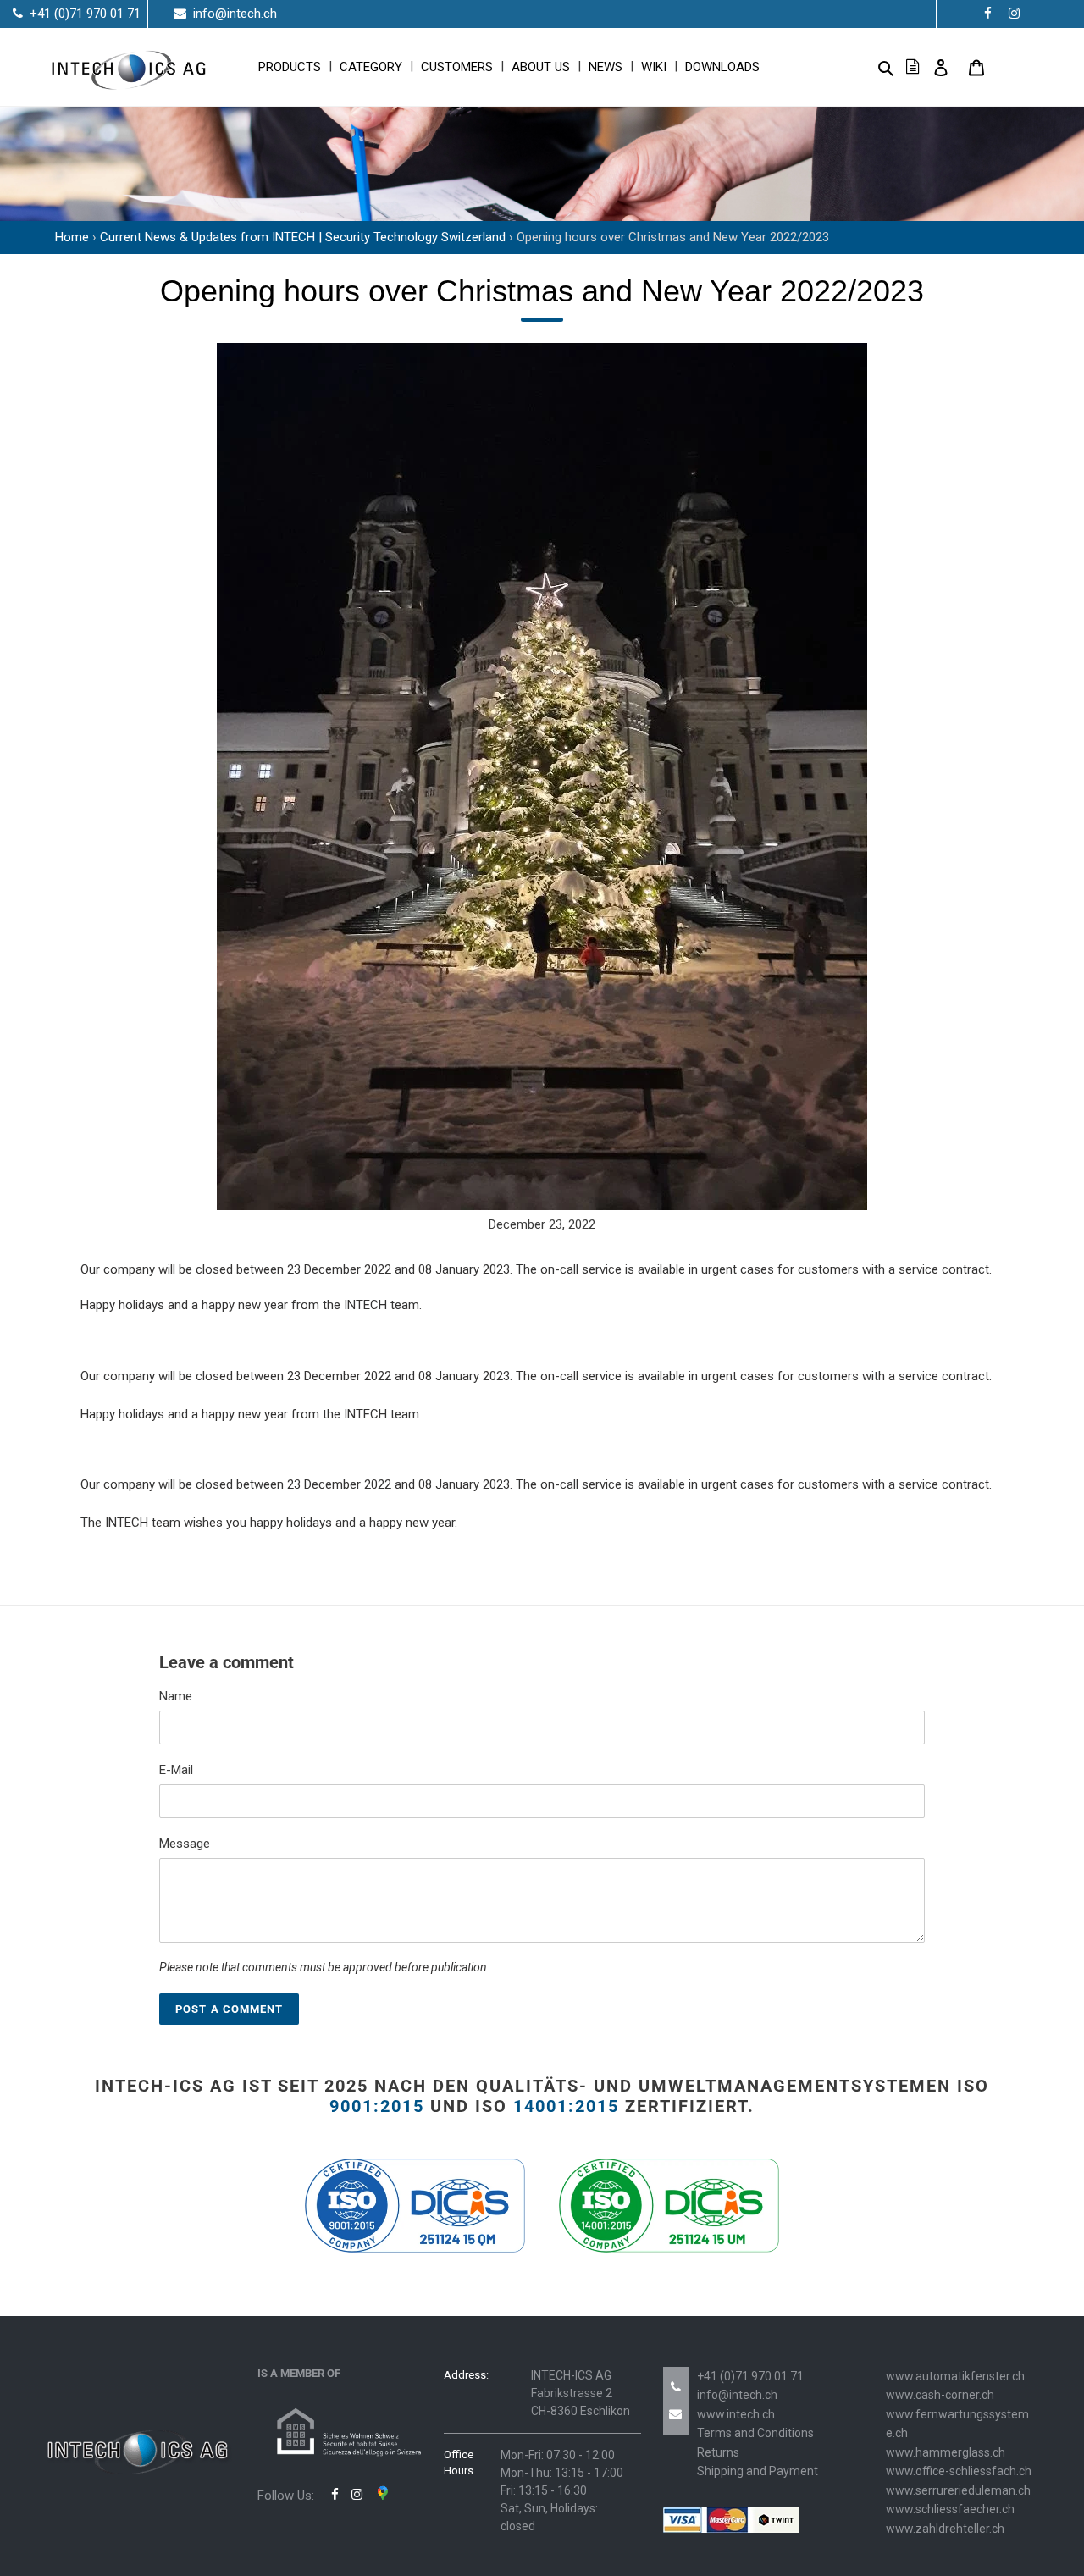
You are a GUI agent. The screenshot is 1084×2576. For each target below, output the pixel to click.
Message (185, 1844)
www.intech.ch (736, 2414)
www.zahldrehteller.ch (945, 2529)
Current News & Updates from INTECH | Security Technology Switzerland (303, 237)
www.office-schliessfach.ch (959, 2471)
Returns (718, 2452)
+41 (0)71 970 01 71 (750, 2376)
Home (72, 237)
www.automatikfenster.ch (955, 2376)
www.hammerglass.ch (946, 2452)
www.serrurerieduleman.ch (958, 2490)
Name (176, 1696)
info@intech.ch (737, 2395)
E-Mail (176, 1770)
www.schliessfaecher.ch (950, 2509)
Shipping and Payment (758, 2471)
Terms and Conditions (755, 2433)
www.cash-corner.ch (940, 2395)
